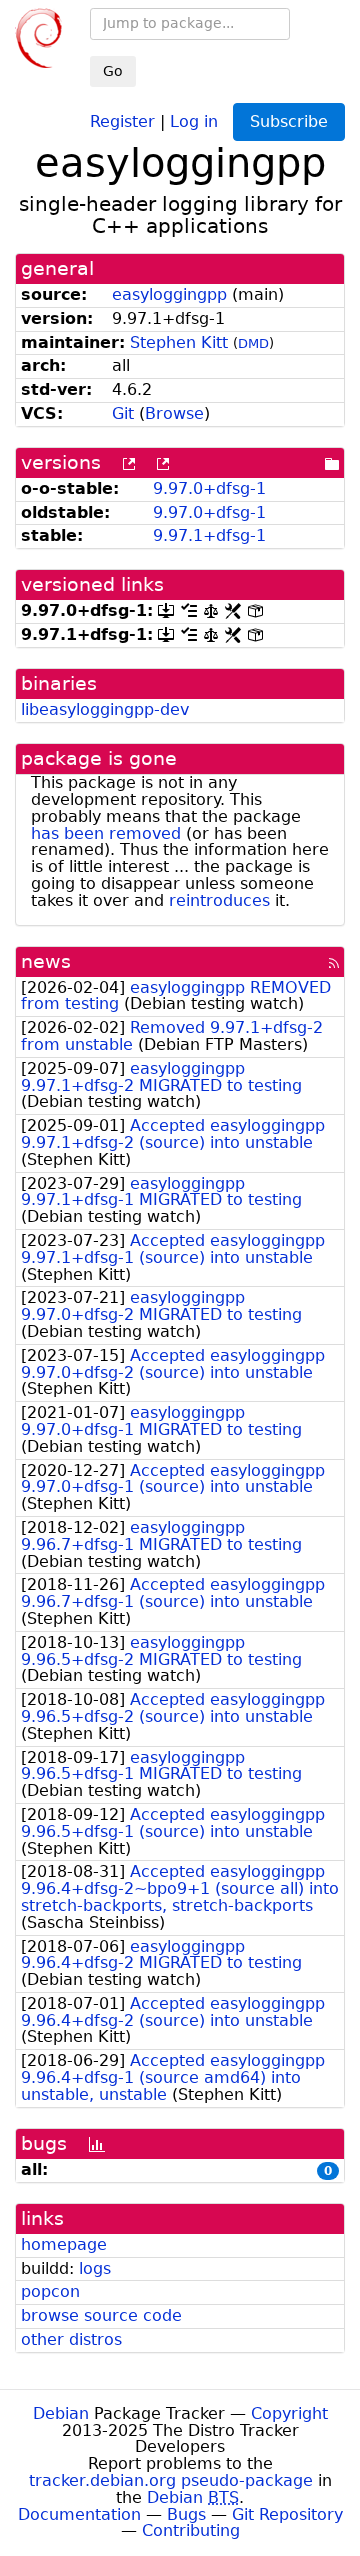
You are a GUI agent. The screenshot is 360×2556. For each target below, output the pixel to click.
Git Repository (287, 2514)
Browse (174, 413)
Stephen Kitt (179, 342)
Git (123, 413)
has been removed (106, 833)
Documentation (79, 2514)
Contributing (191, 2530)
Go (113, 71)
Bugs (186, 2514)
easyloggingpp (169, 294)
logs (95, 2268)
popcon (50, 2291)
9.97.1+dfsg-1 (209, 535)
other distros (71, 2339)
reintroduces (219, 900)
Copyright (289, 2413)
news (46, 961)
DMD (253, 343)
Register (122, 120)
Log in (194, 120)
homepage (64, 2244)
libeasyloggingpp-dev (105, 709)
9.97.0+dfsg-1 (209, 488)
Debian (61, 2413)
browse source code (101, 2315)
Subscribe (289, 121)
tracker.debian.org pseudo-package (171, 2480)
